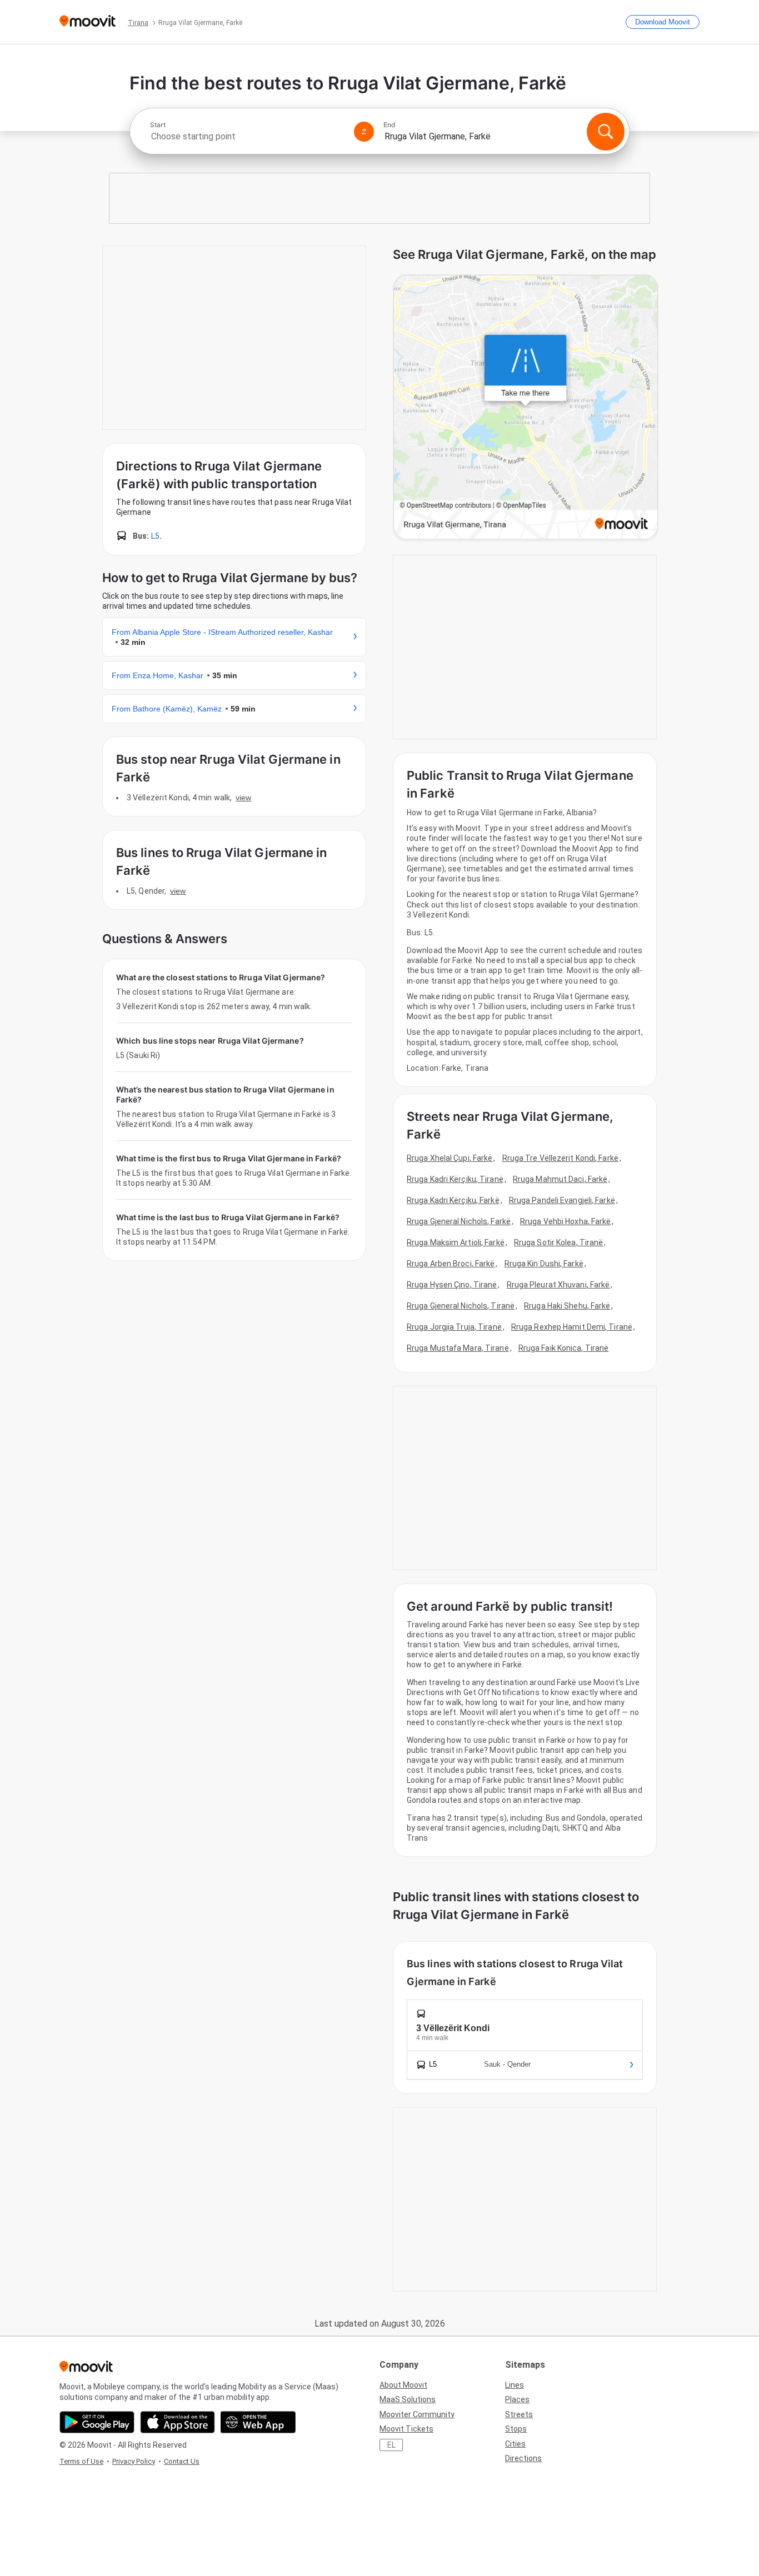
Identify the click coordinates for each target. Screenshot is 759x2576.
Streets (519, 2414)
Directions (523, 2458)
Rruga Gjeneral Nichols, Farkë (459, 1221)
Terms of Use (81, 2461)
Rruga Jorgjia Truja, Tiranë (454, 1327)
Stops (516, 2429)
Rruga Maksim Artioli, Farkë (456, 1242)
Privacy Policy (134, 2461)
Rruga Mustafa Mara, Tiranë (458, 1348)
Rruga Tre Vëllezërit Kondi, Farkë (560, 1158)
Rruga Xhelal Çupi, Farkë (450, 1158)
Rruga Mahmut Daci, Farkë (560, 1179)
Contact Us (182, 2461)
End (390, 125)
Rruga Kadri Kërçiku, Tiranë (455, 1179)
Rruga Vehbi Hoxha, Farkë (565, 1221)
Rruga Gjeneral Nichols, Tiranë (461, 1306)
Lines (515, 2385)
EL (391, 2445)
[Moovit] (88, 22)
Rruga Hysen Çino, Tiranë (452, 1285)
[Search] (606, 132)
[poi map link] (526, 408)
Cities (515, 2444)
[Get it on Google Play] (97, 2422)
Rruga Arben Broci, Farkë (451, 1264)
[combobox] (247, 136)
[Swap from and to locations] (364, 132)
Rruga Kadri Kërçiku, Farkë (453, 1200)
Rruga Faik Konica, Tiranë (564, 1348)
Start (158, 125)
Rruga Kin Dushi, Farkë (544, 1264)
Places (517, 2399)
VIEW (243, 798)
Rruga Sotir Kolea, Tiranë (559, 1242)
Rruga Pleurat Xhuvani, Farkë (558, 1285)
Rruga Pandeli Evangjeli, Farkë (562, 1200)
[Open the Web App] (258, 2422)
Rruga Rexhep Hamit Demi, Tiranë (572, 1327)
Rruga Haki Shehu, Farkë (567, 1306)
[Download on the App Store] (178, 2422)
